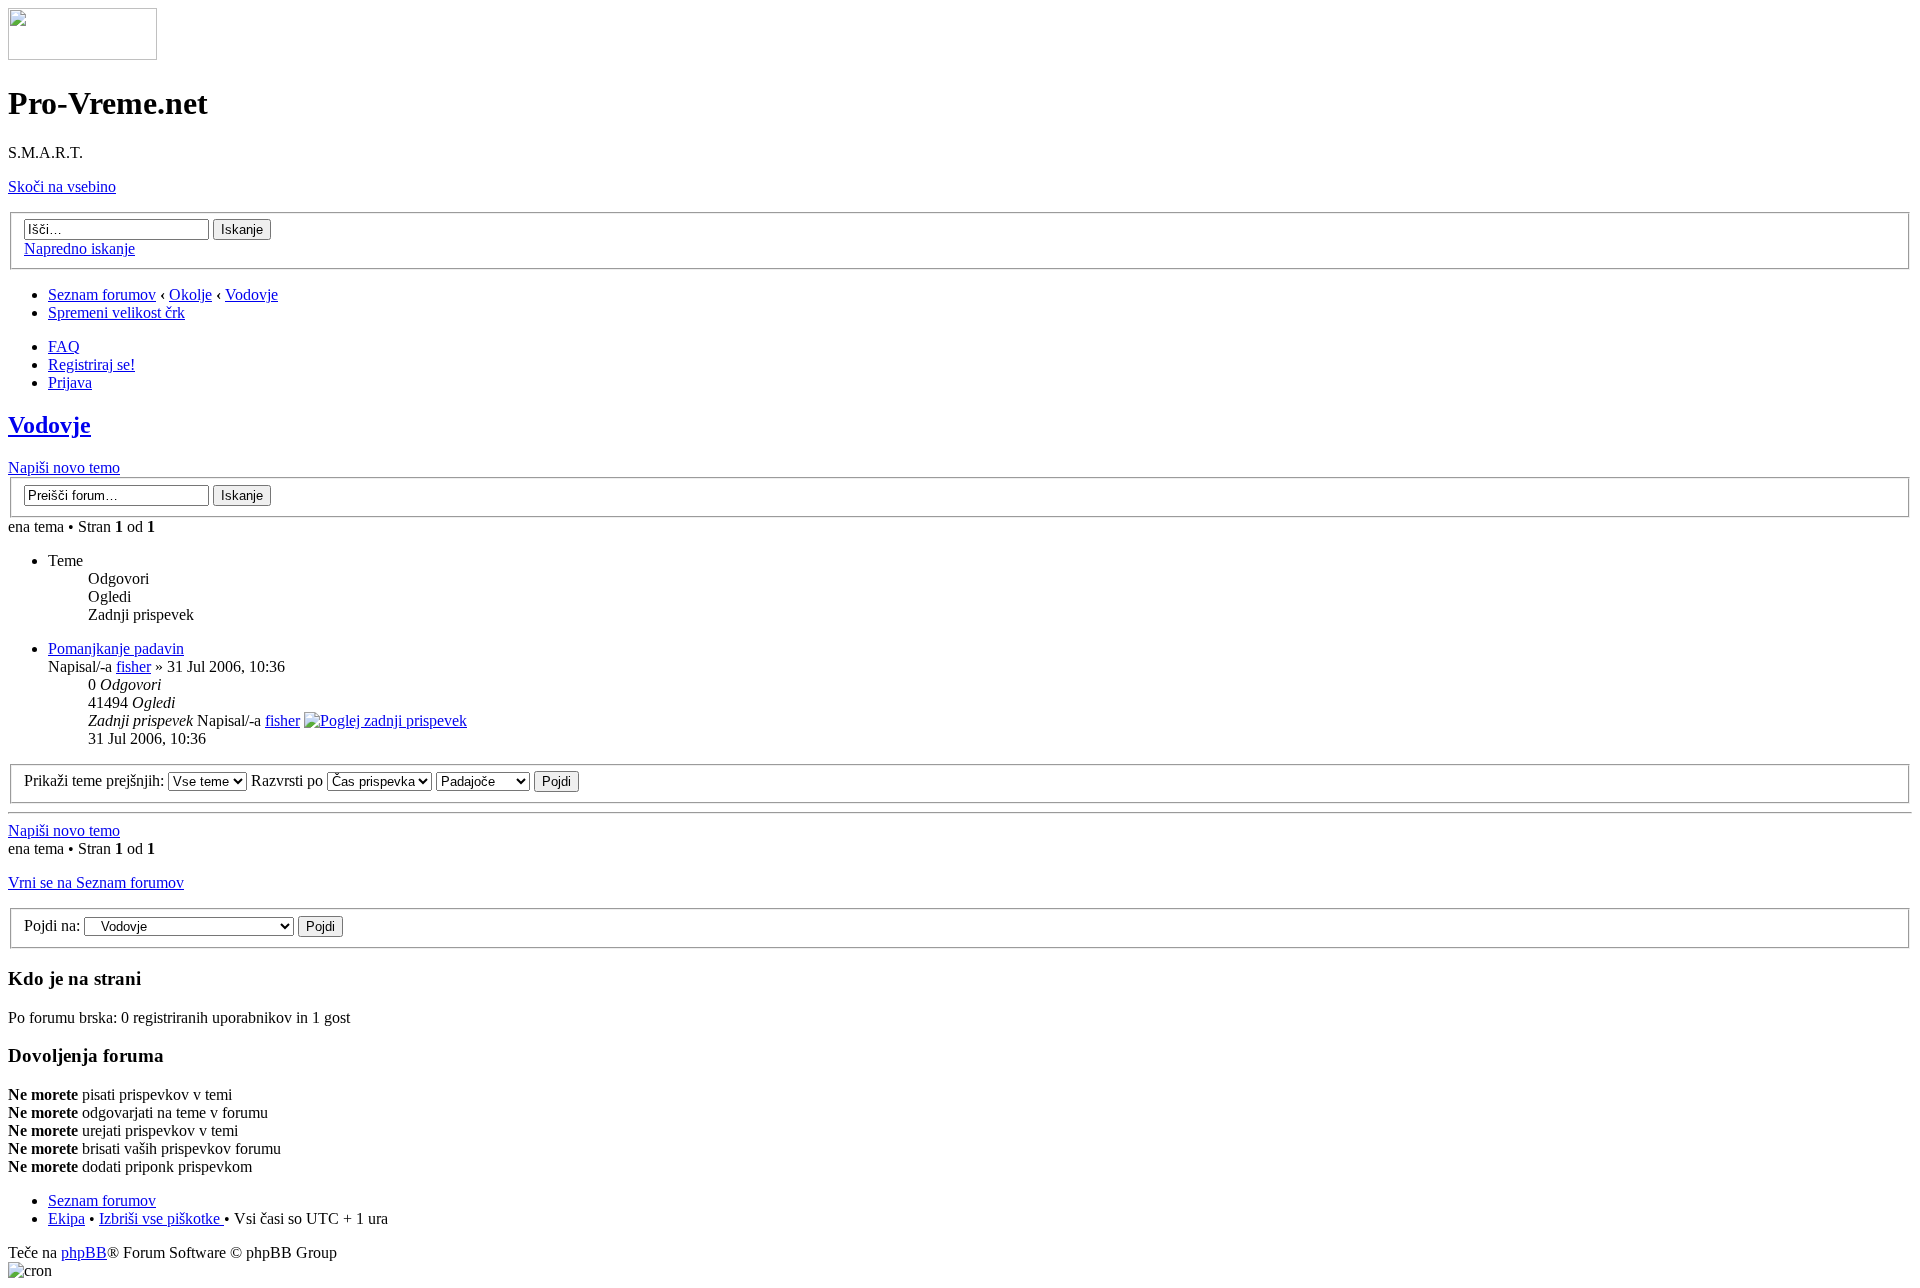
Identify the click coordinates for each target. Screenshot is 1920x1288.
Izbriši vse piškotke (161, 1218)
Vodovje (251, 294)
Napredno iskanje (79, 248)
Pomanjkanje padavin (116, 648)
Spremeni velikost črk (116, 312)
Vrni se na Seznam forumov (96, 882)
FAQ (64, 346)
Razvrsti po (289, 780)
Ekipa (66, 1218)
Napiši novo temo (64, 467)
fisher (133, 666)
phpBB (84, 1252)
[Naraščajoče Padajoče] (507, 780)
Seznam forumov (102, 294)
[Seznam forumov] (82, 54)
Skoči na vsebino (62, 186)
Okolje (190, 294)
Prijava (70, 382)
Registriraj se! (91, 364)
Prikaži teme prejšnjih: (96, 780)
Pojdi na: (52, 925)
